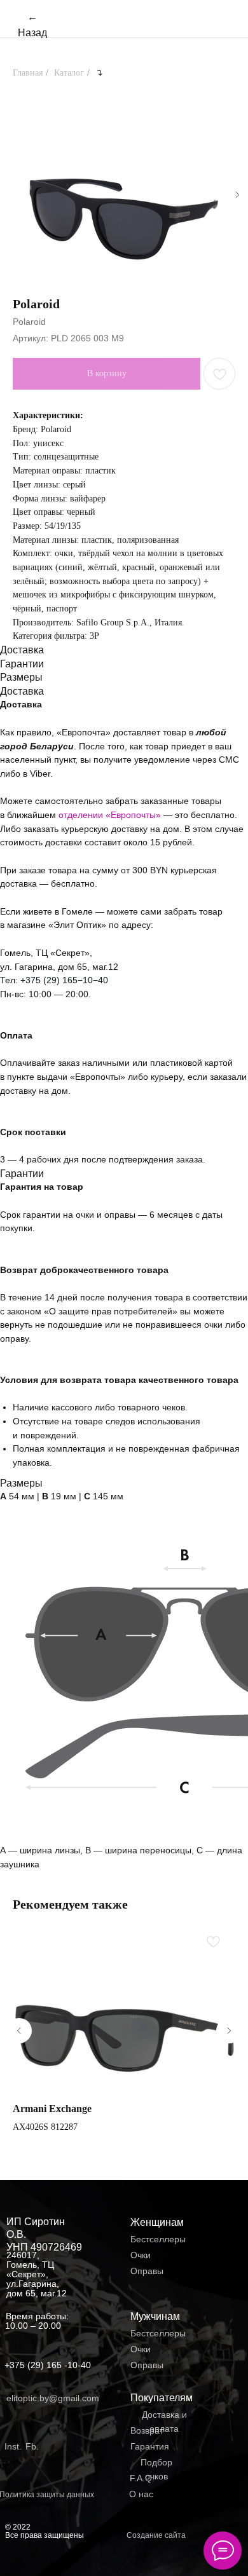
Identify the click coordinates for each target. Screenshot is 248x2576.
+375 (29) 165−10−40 (64, 980)
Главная (28, 73)
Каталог (69, 73)
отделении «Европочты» (111, 815)
